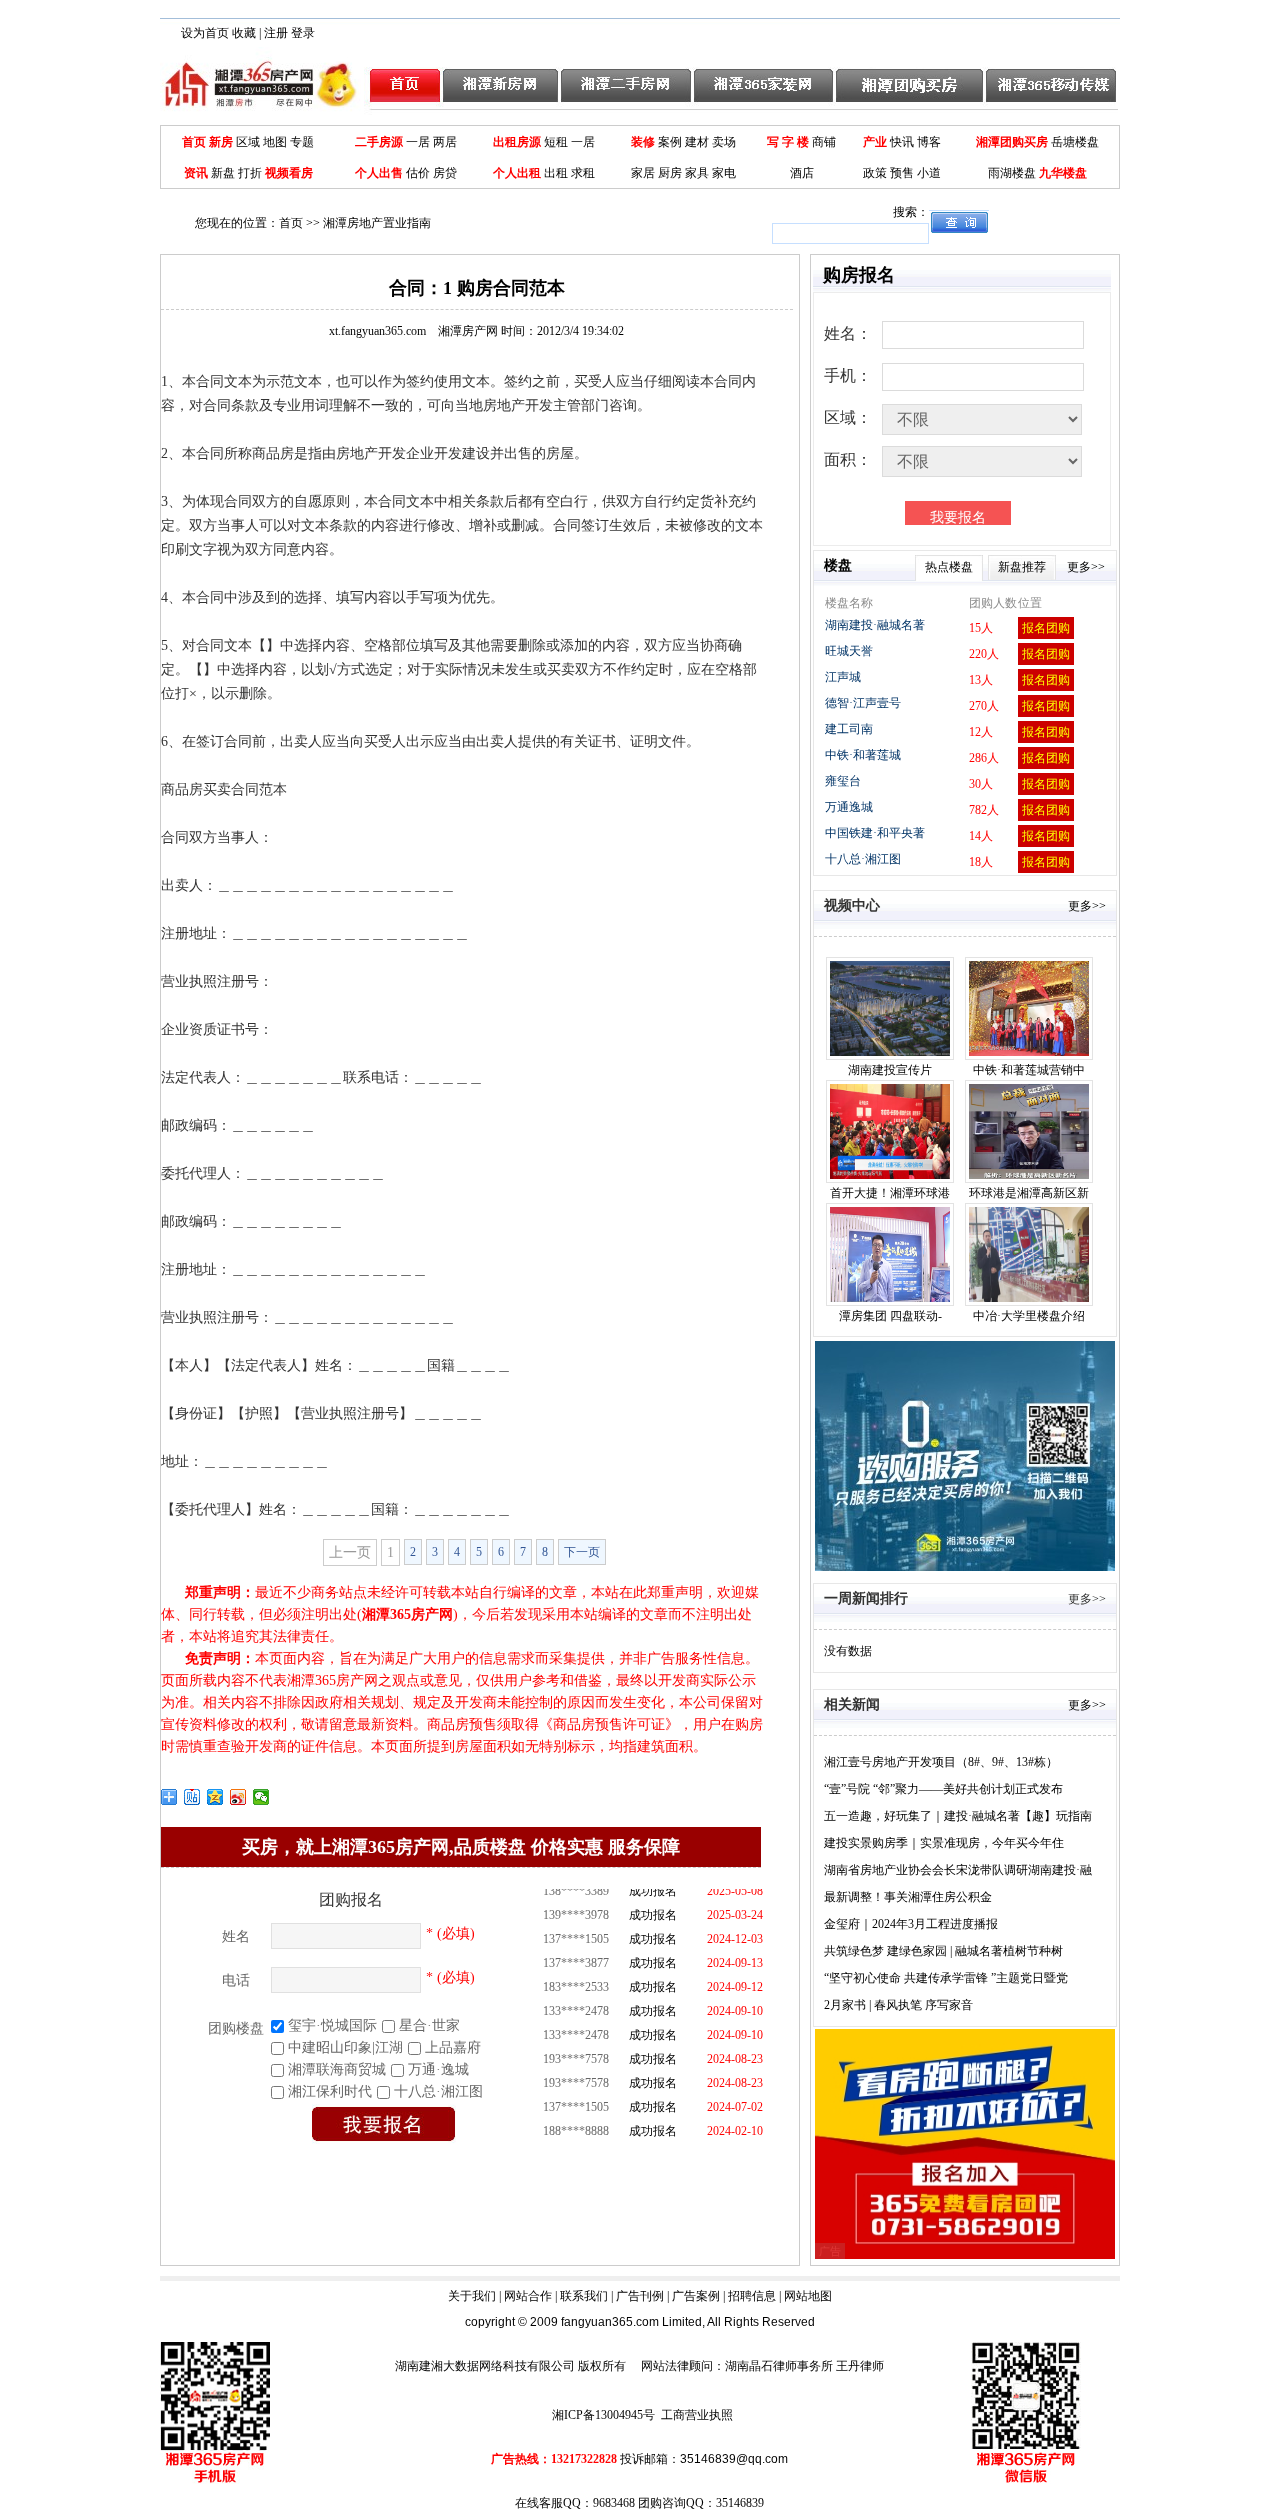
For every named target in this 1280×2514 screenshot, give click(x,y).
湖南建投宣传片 (890, 1070)
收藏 (244, 33)
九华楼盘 (1063, 173)
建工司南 (849, 729)
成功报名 (653, 1909)
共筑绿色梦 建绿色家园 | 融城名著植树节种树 (943, 1951)
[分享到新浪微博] (238, 1797)
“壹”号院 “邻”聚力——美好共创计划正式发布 (943, 1789)
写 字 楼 (788, 142)
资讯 (196, 173)
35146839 (740, 2503)
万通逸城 (849, 807)
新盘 (223, 173)
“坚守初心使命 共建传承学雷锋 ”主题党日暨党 (946, 1978)
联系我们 (584, 2296)
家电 (724, 173)
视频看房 (289, 173)
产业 (875, 142)
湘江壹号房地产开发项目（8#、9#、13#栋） (941, 1762)
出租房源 (517, 142)
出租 (556, 173)
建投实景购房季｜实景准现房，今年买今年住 (944, 1843)
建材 (697, 142)
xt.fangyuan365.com (413, 331)
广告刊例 (640, 2296)
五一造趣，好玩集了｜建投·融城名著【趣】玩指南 (958, 1816)
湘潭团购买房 (1012, 142)
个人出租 (517, 173)
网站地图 (808, 2296)
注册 (276, 33)
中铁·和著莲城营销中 (1029, 1070)
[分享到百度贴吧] (192, 1797)
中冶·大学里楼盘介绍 (1029, 1316)
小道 (929, 173)
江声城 (843, 677)
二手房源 (379, 142)
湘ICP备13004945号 (603, 2415)
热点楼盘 (949, 567)
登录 (303, 33)
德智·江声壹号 (863, 703)
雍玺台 (843, 781)
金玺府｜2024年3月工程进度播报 (911, 1924)
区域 (248, 142)
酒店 (802, 173)
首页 (194, 142)
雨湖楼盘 (1012, 173)
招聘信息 (752, 2296)
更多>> (1086, 567)
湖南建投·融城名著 (875, 625)
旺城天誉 (849, 651)
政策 (875, 173)
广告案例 (696, 2296)
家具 (697, 173)
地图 (275, 142)
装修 (643, 142)
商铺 (824, 142)
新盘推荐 (1022, 567)
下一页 (582, 1552)
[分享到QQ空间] (215, 1797)
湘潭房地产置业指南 (377, 223)
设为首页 (205, 33)
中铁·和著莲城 (863, 755)
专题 (302, 142)
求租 (583, 173)
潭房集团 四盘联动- (890, 1316)
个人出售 (379, 173)
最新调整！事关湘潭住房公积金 (908, 1897)
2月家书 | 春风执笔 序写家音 (898, 2005)
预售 (902, 173)
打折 (250, 173)
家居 (643, 173)
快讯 (902, 142)
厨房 (670, 173)
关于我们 (472, 2296)
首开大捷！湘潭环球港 (890, 1193)
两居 (445, 142)
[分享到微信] (261, 1797)
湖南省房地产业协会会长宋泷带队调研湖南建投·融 (958, 1870)
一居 (418, 142)
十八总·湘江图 (863, 859)
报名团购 (1046, 628)
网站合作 (528, 2296)
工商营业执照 (697, 2415)
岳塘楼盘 (1075, 142)
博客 (929, 142)
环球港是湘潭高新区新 (1029, 1193)
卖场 (724, 142)
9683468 (614, 2503)
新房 (221, 142)
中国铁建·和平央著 (875, 833)
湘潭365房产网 (407, 1614)
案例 (670, 142)
